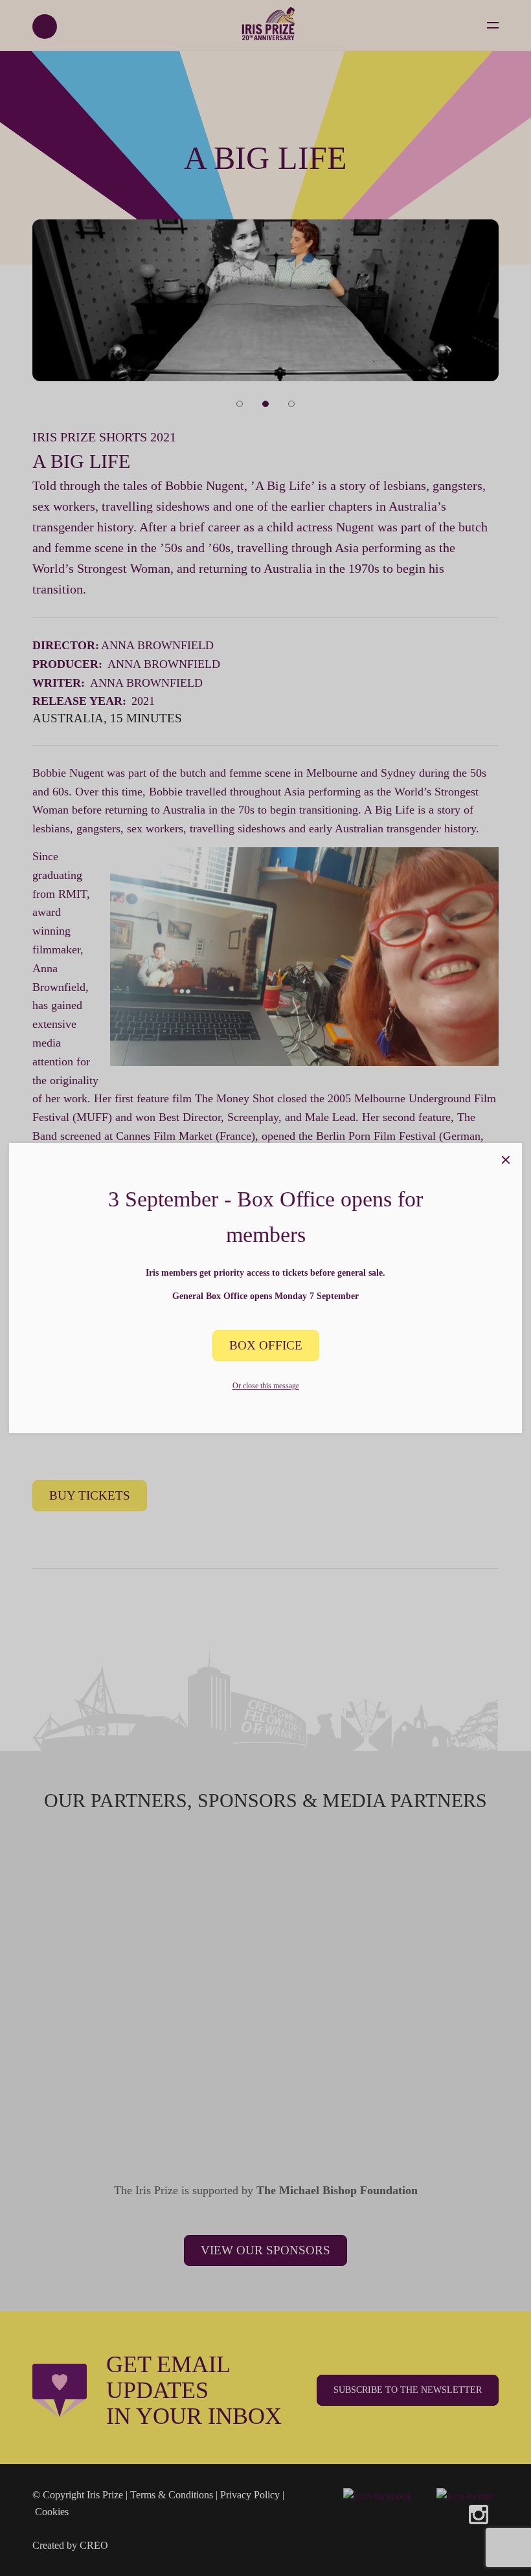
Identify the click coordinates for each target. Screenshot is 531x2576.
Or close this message (266, 1386)
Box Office (266, 1345)
